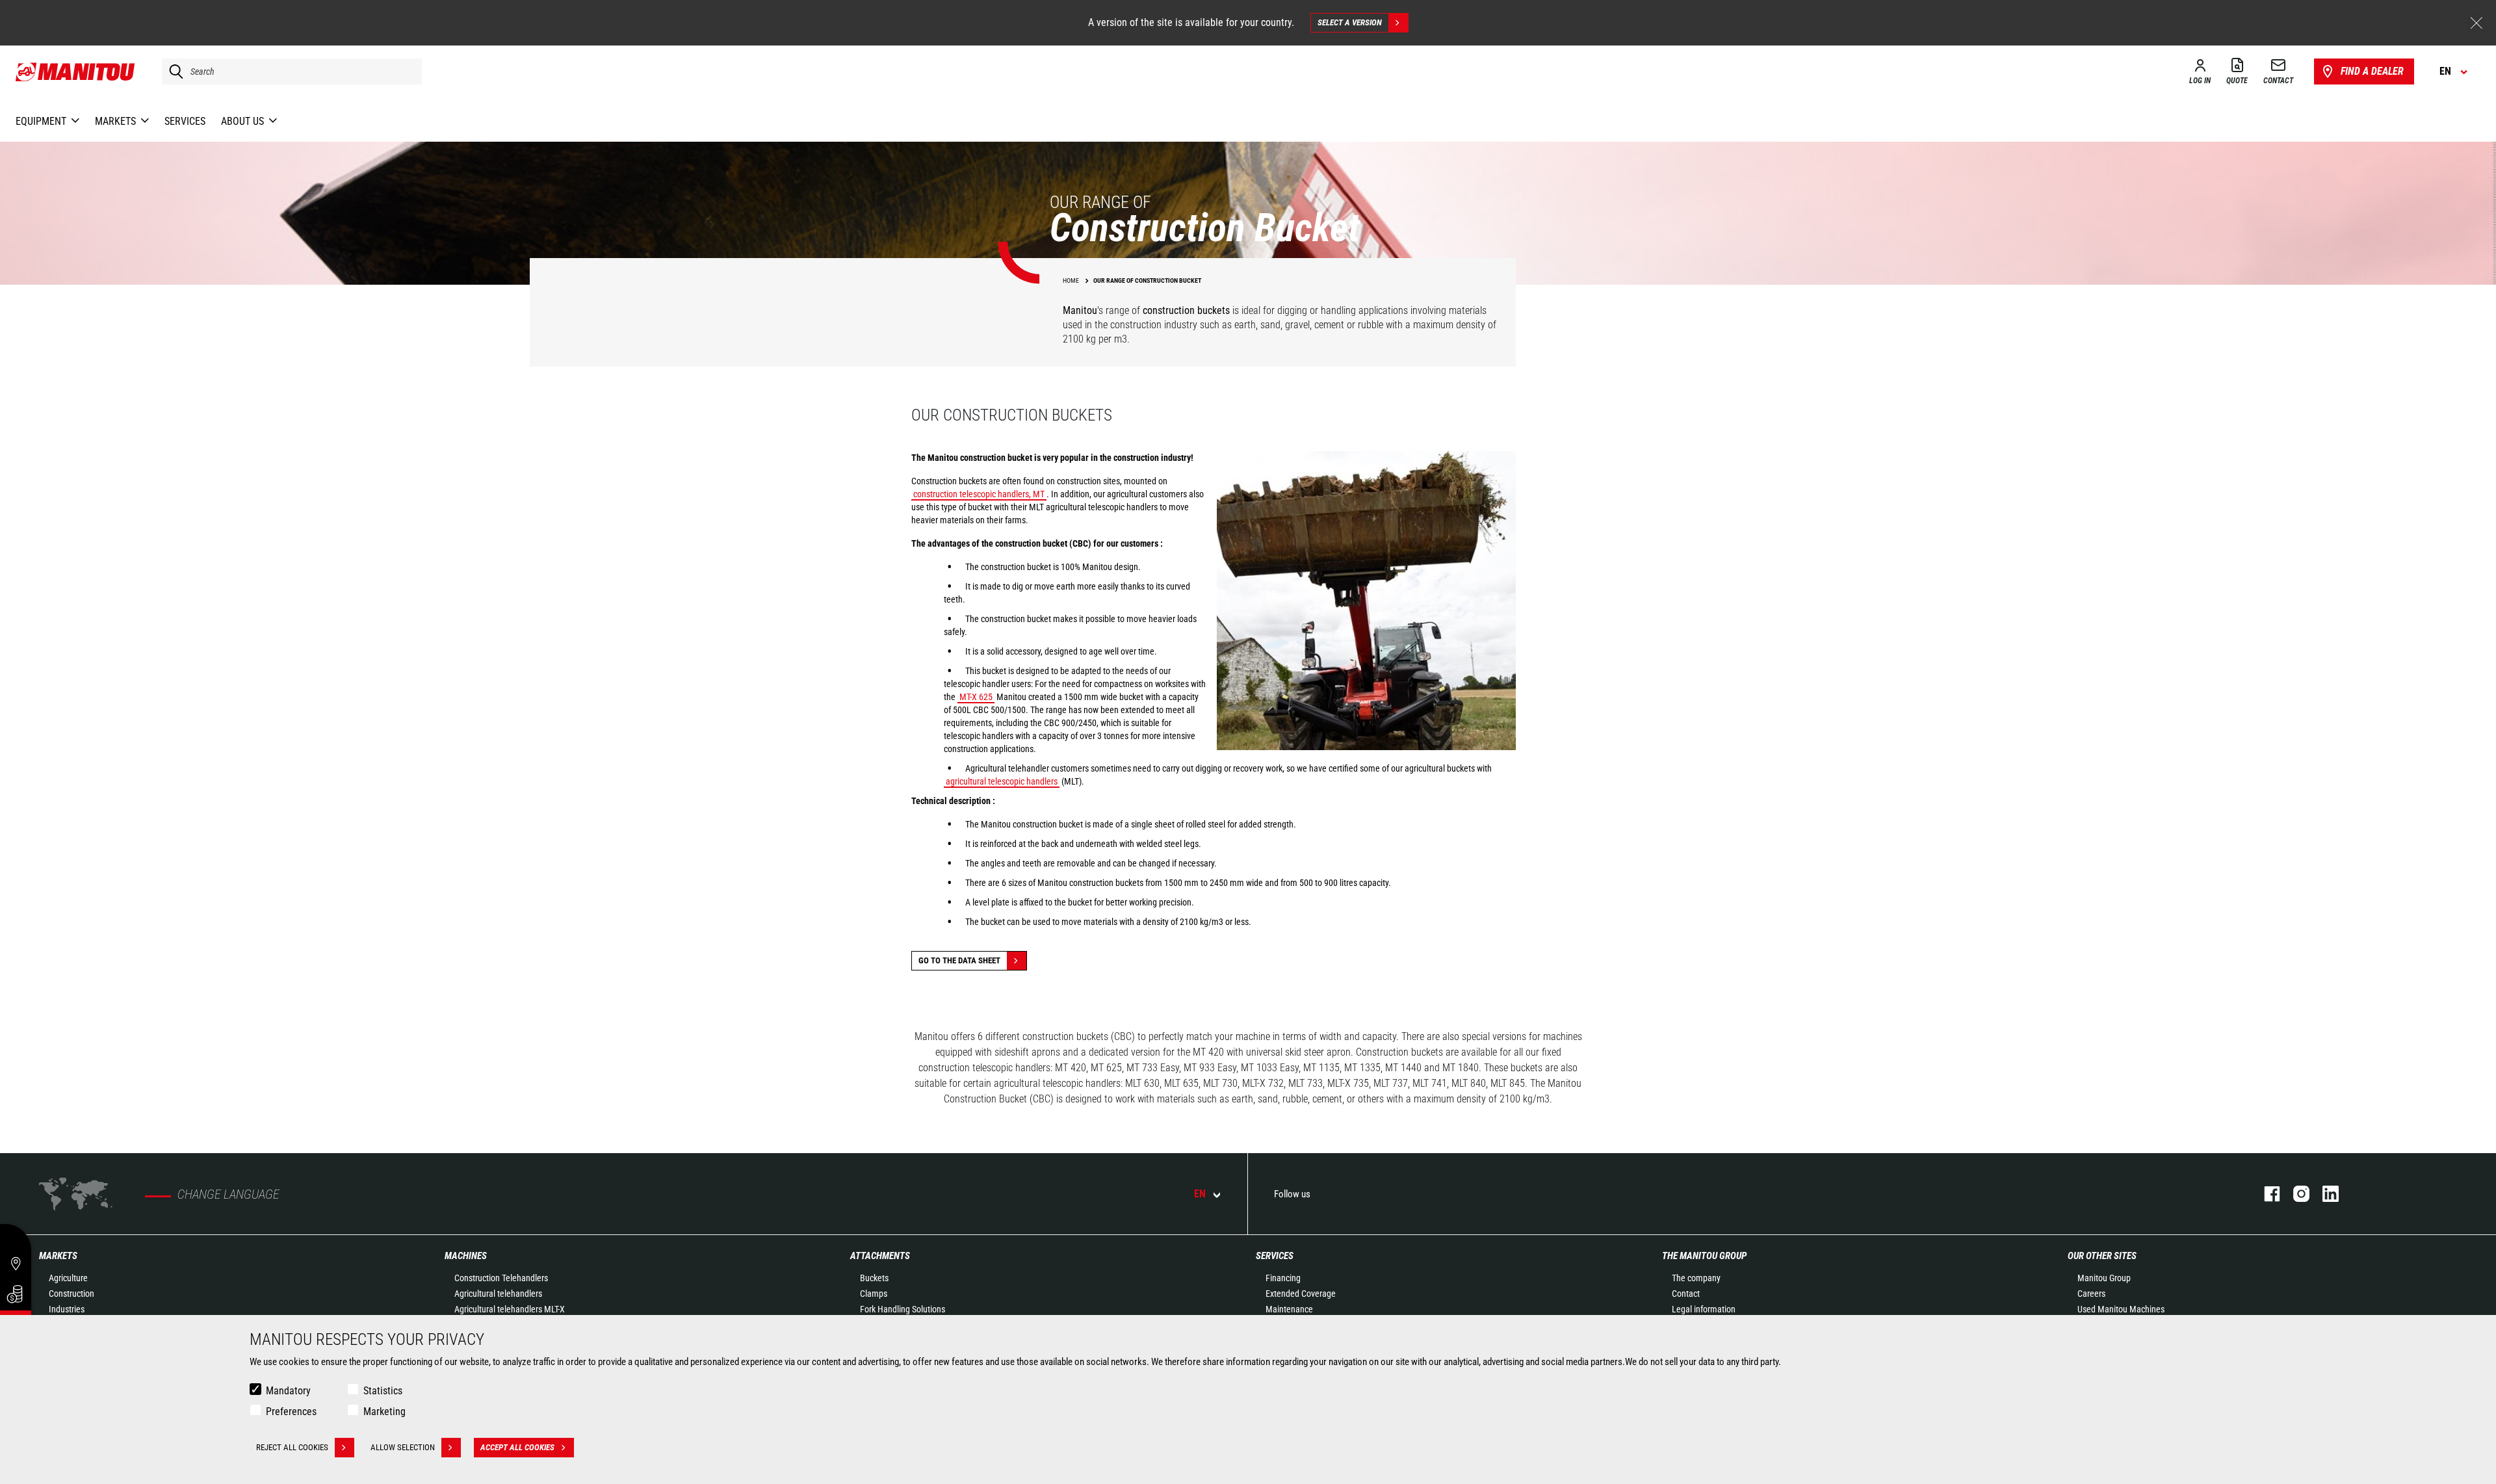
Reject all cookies (292, 1447)
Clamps (874, 1294)
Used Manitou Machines (2121, 1309)
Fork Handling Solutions (903, 1309)
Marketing (384, 1412)
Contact (1686, 1294)
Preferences (291, 1412)
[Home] (76, 72)
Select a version (1350, 22)
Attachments (880, 1256)
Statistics (383, 1391)
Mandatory (288, 1391)
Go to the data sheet (959, 960)
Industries (67, 1309)
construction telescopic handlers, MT (979, 494)
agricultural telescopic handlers (1002, 781)
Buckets (874, 1278)
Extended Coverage (1301, 1294)
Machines (466, 1256)
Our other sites (2102, 1256)
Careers (2091, 1294)
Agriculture (68, 1278)
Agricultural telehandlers (498, 1294)
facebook (2266, 1194)
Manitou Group (2104, 1278)
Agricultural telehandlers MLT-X (510, 1309)
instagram (2295, 1194)
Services (1275, 1256)
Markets (58, 1256)
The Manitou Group (1704, 1256)
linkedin (2324, 1194)
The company (1696, 1278)
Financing (1283, 1278)
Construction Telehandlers (501, 1278)
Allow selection (403, 1447)
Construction (71, 1294)
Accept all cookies (517, 1447)
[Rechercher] (173, 72)
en (1200, 1194)
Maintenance (1289, 1309)
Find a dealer (2372, 71)
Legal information (1704, 1309)
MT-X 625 (976, 697)
